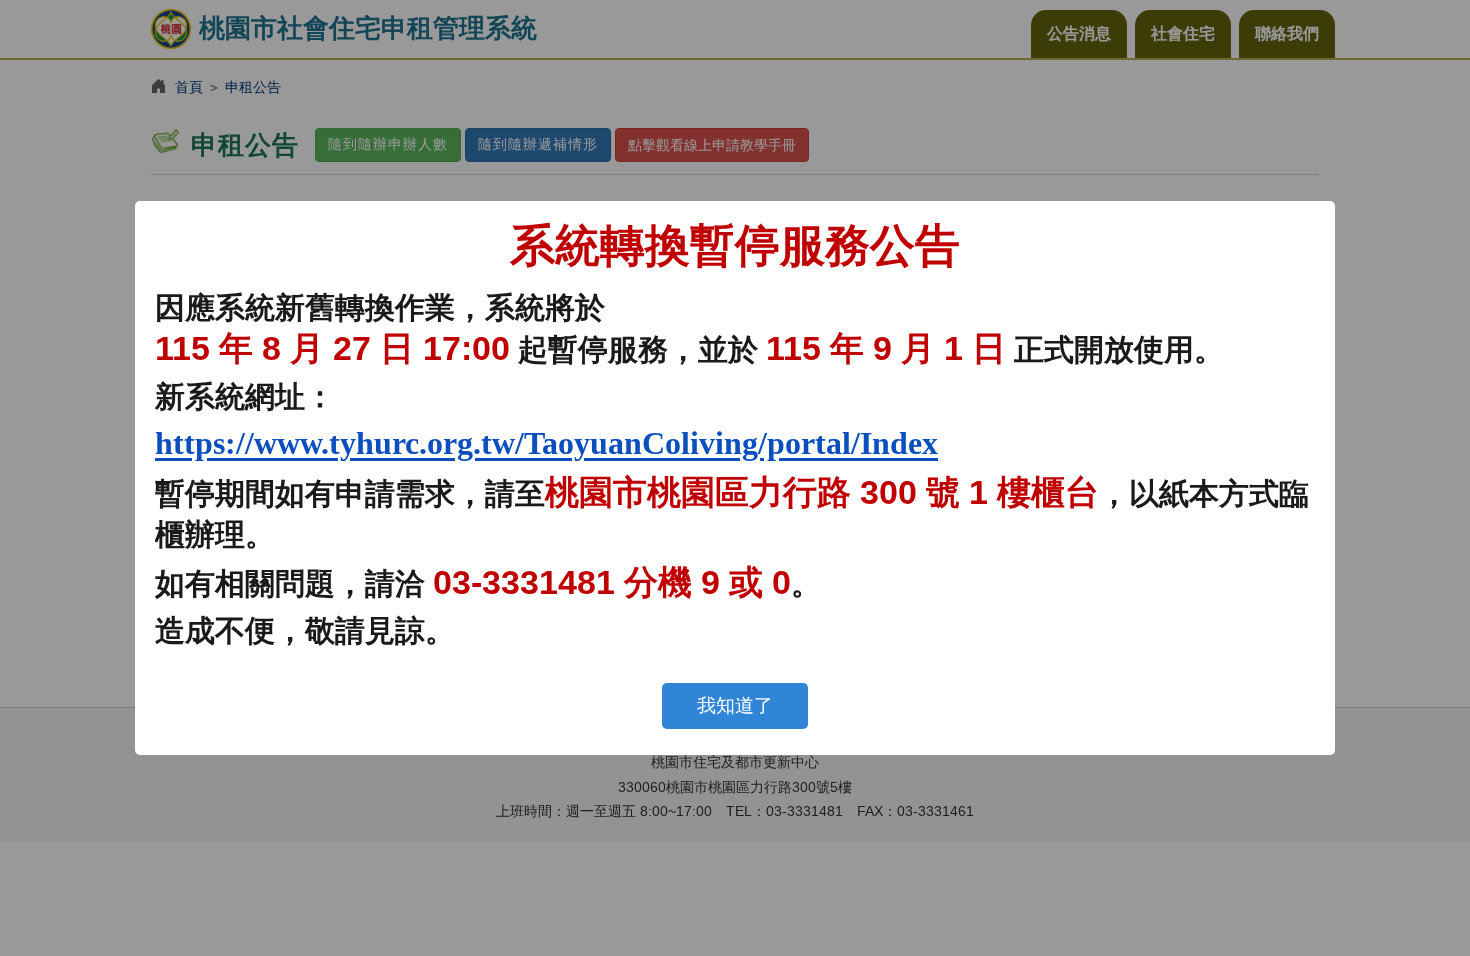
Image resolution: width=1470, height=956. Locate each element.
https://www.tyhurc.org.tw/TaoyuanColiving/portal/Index (546, 443)
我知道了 (735, 705)
